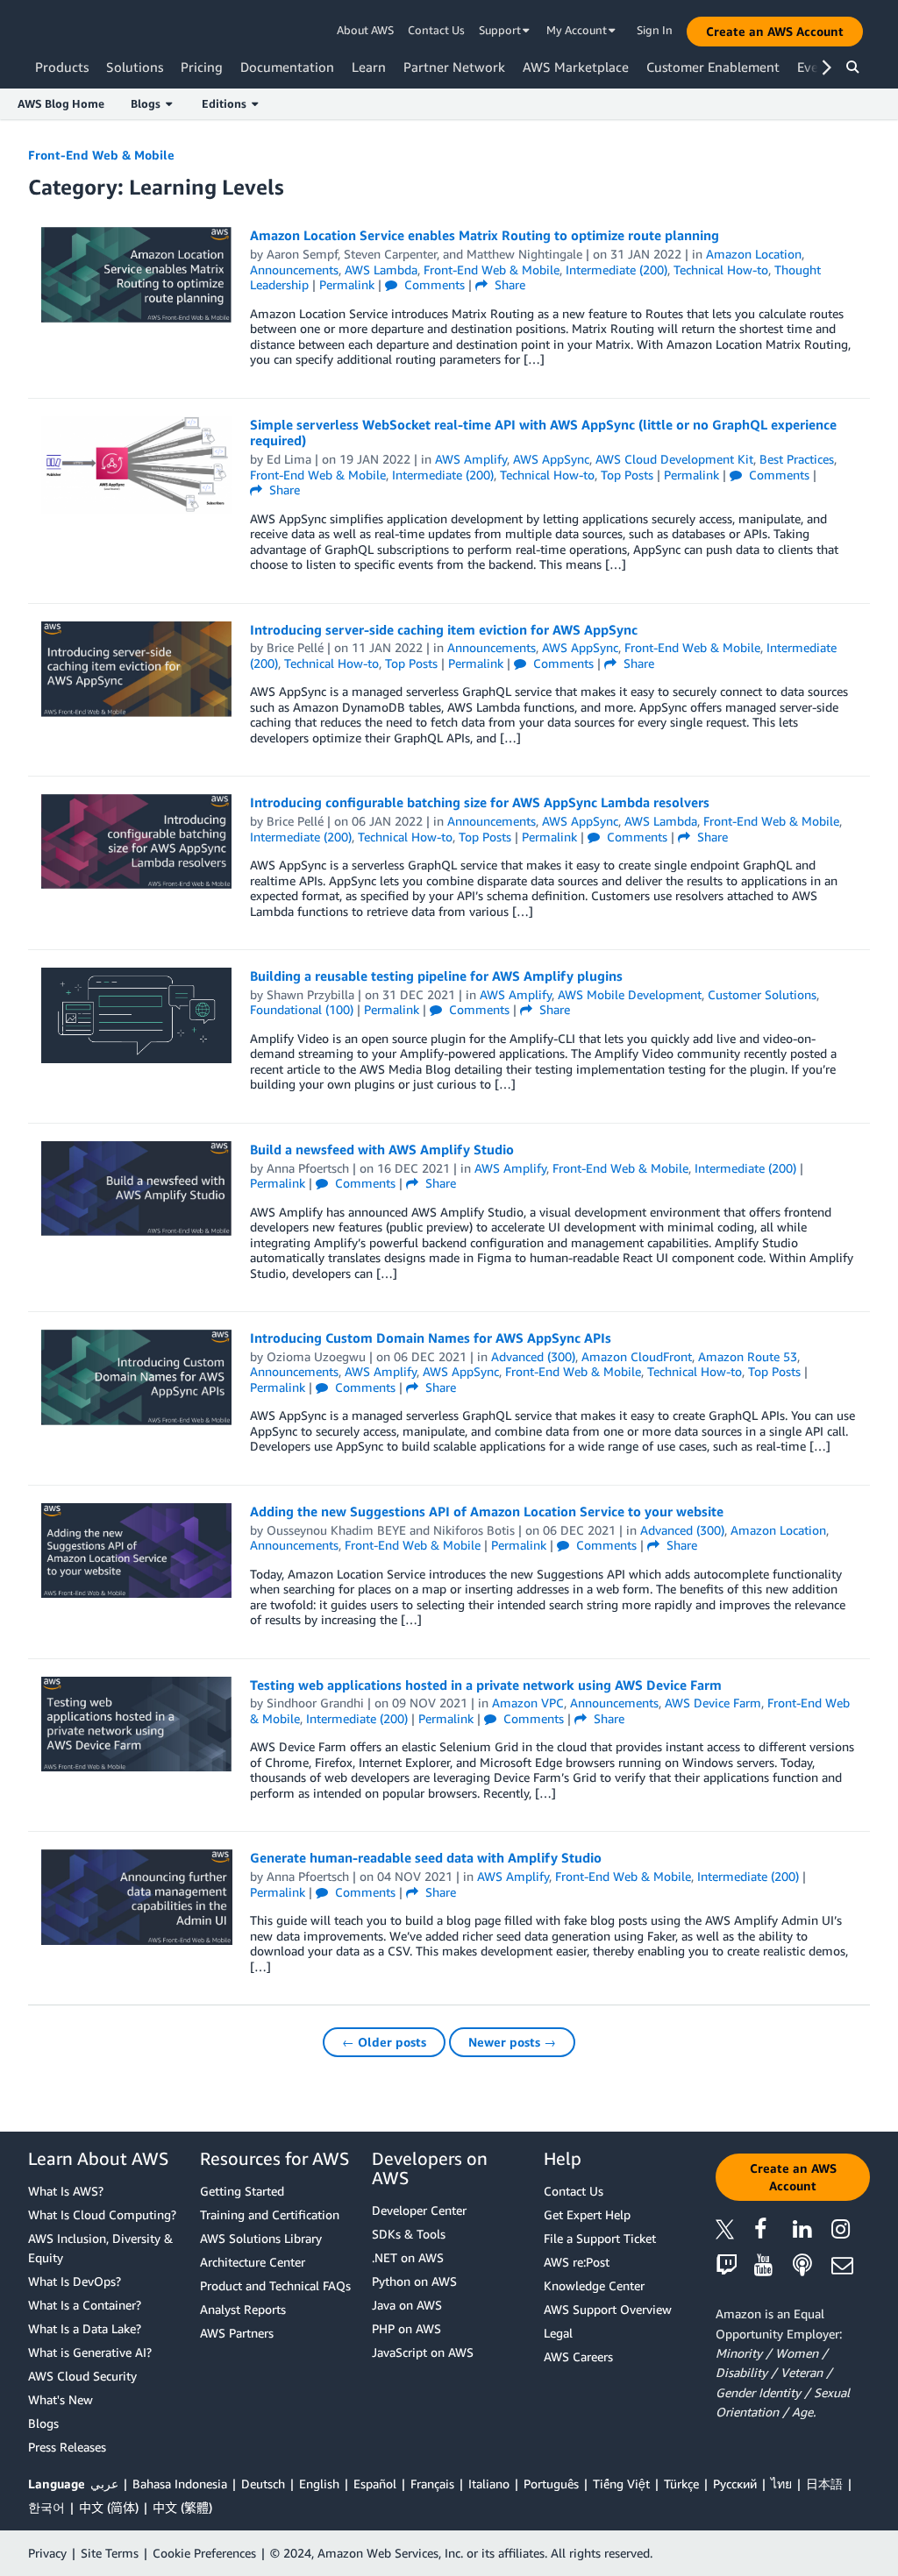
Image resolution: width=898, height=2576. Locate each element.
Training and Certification (270, 2214)
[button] (775, 32)
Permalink (347, 284)
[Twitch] (735, 2266)
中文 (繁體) (182, 2507)
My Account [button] (578, 30)
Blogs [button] (148, 103)
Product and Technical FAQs (275, 2285)
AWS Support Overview (608, 2309)
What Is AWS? (66, 2191)
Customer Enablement (713, 67)
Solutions (135, 67)
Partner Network (454, 67)
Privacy (47, 2553)
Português (551, 2484)
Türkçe (681, 2484)
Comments (433, 284)
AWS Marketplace (576, 67)
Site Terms (110, 2553)
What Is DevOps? (75, 2281)
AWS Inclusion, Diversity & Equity (100, 2248)
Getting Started (242, 2191)
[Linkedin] (812, 2232)
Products (62, 67)
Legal (558, 2333)
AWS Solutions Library (261, 2238)
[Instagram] (851, 2232)
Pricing (202, 67)
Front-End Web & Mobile (101, 155)
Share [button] (508, 284)
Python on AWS (414, 2281)
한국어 (46, 2507)
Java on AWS (407, 2305)
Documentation (287, 67)
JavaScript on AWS (423, 2352)
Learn (369, 67)
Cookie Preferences (204, 2553)
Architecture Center (253, 2262)
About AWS (365, 30)
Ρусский (735, 2484)
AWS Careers (578, 2356)
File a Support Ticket (600, 2238)
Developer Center (419, 2210)
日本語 (824, 2484)
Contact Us (436, 30)
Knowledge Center (594, 2285)
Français (432, 2484)
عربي (104, 2484)
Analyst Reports (243, 2309)
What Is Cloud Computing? (102, 2214)
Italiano (489, 2484)
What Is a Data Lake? (85, 2328)
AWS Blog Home (61, 103)
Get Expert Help (587, 2214)
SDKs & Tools (409, 2234)
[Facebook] (773, 2232)
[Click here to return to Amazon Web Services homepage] (61, 31)
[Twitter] (735, 2232)
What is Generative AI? (90, 2352)
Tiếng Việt (621, 2484)
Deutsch (263, 2484)
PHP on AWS (406, 2328)
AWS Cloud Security (82, 2376)
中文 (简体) (109, 2507)
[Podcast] (812, 2266)
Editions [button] (227, 103)
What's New (61, 2399)
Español (375, 2484)
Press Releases (67, 2447)
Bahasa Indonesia (180, 2484)
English (319, 2484)
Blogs (43, 2423)
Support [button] (501, 30)
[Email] (851, 2266)
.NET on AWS (408, 2257)
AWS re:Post (577, 2262)
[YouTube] (773, 2266)
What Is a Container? (85, 2305)
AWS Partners (237, 2333)
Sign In (655, 30)
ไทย (781, 2484)
